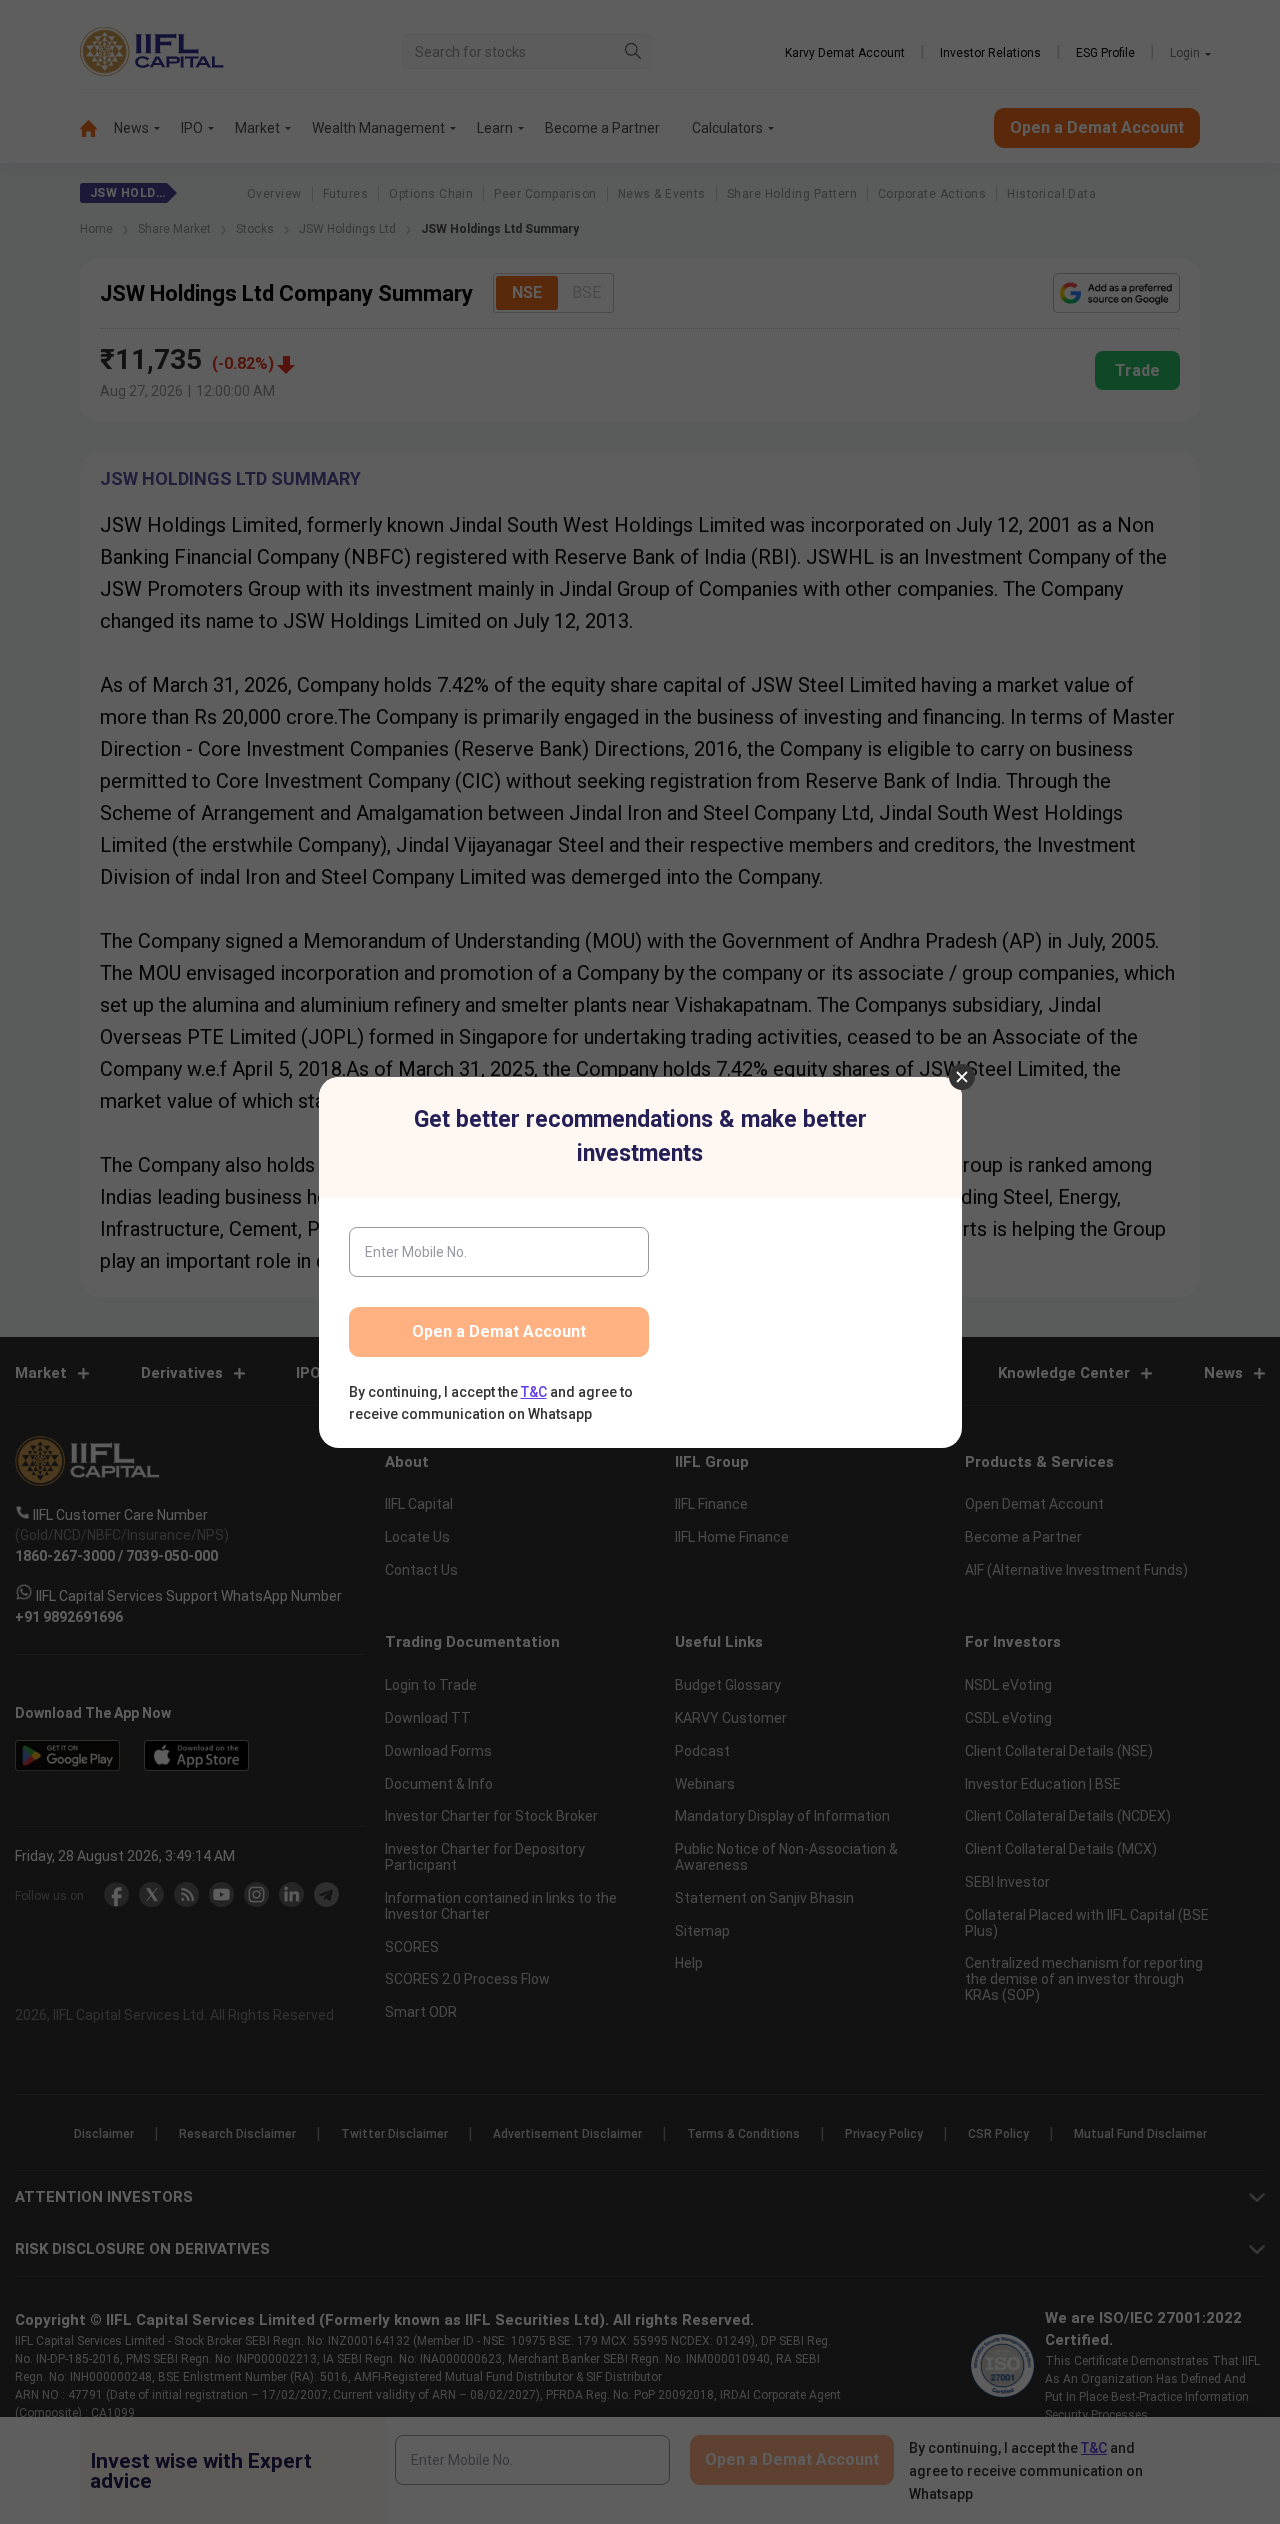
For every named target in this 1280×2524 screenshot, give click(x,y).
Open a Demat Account (499, 1331)
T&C (534, 1392)
